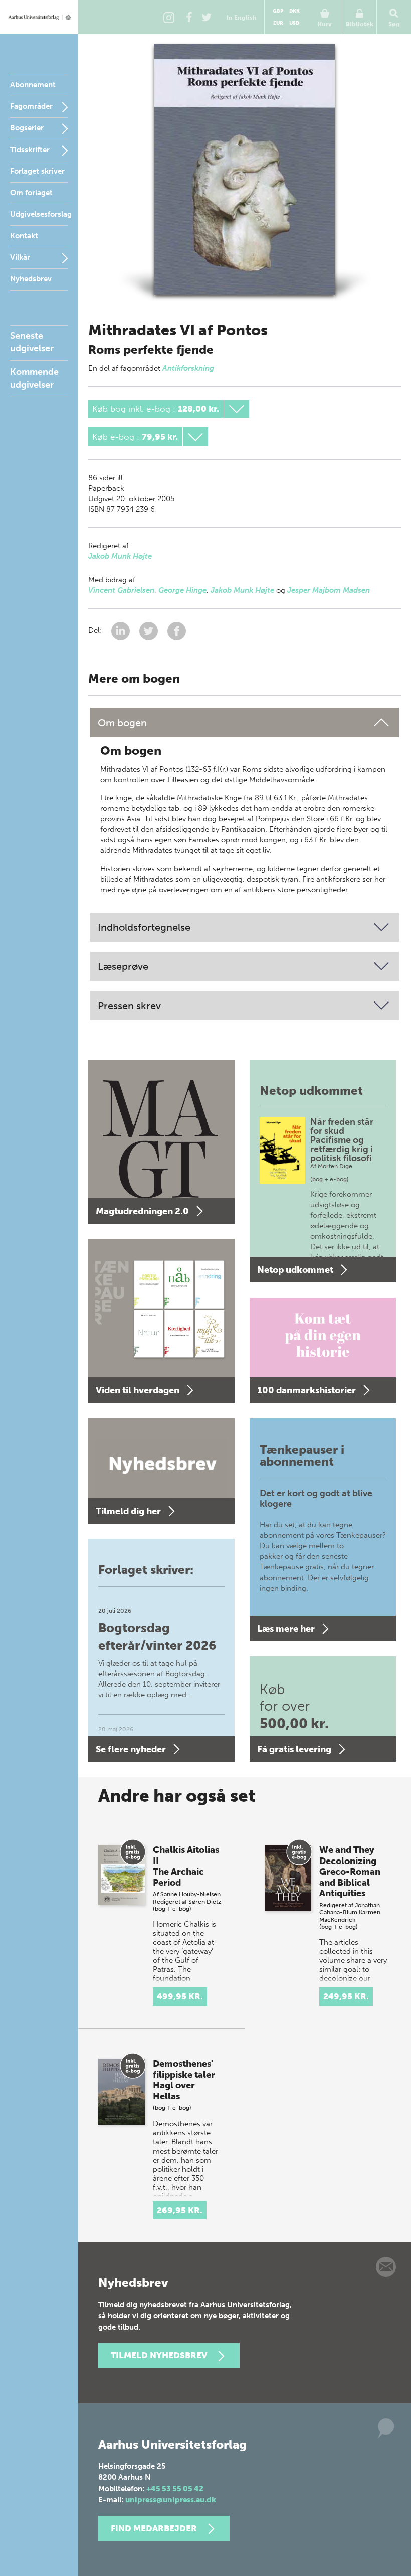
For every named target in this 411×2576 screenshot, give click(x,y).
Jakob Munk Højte (120, 556)
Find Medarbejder (154, 2528)
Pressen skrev (129, 1006)
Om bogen (122, 723)
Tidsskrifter (30, 150)
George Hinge (182, 590)
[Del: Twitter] (150, 630)
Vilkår (20, 257)
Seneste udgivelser (32, 342)
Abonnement (33, 85)
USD (294, 23)
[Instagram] (169, 17)
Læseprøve (123, 966)
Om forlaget (31, 193)
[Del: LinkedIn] (122, 630)
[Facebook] (189, 17)
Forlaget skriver (37, 171)
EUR (278, 23)
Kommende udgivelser (34, 378)
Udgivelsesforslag (41, 214)
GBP (278, 11)
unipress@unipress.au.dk (171, 2500)
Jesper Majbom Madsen (329, 590)
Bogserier (27, 128)
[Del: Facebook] (177, 630)
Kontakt (24, 236)
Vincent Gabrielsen (121, 590)
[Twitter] (207, 17)
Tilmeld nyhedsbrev (159, 2355)
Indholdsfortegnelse (144, 927)
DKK (294, 11)
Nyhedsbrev (31, 279)
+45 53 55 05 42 (175, 2489)
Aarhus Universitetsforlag (39, 17)
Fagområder (31, 106)
